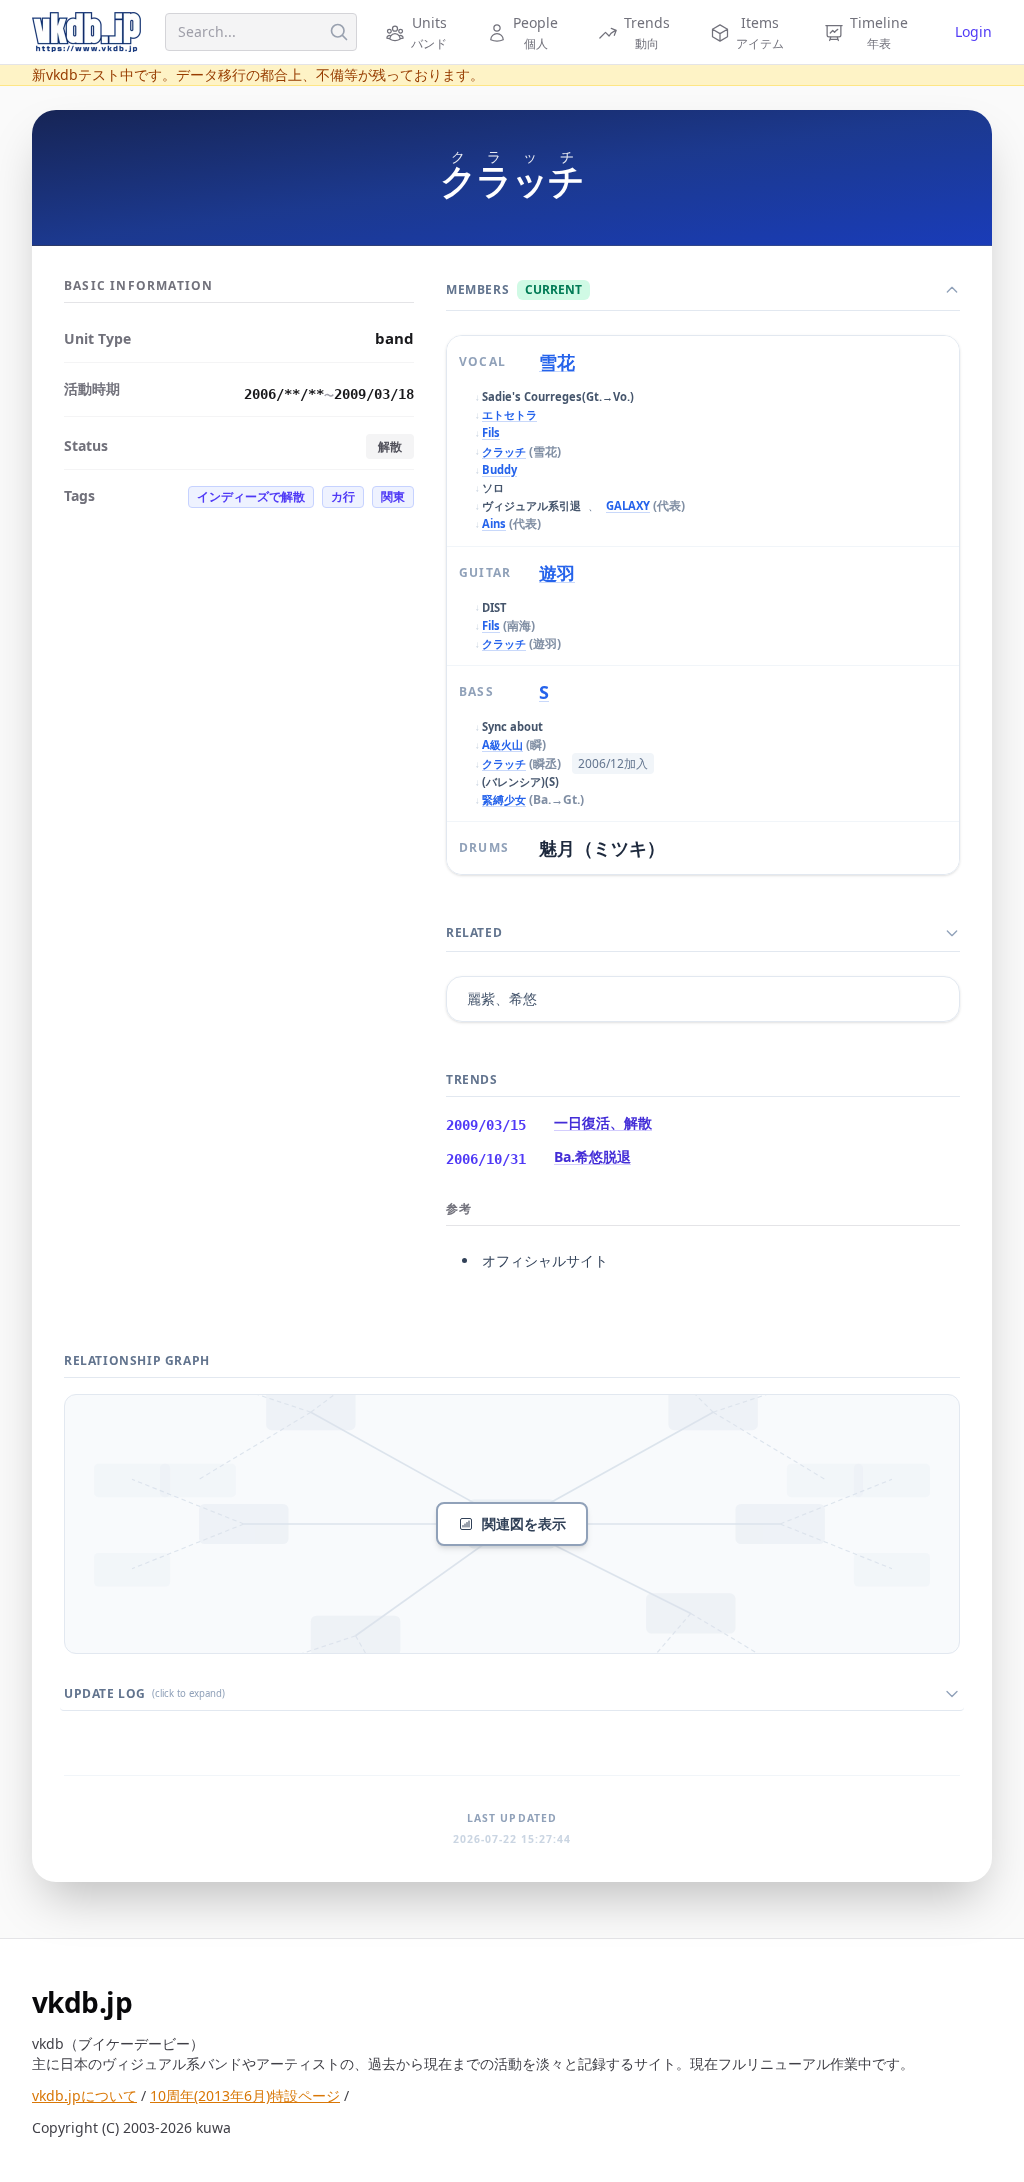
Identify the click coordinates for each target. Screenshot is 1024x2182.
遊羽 (557, 573)
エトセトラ (509, 414)
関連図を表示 (524, 1523)
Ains (494, 523)
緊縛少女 (504, 799)
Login (973, 31)
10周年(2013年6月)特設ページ (245, 2095)
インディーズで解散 (251, 496)
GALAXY (628, 505)
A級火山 (502, 744)
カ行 (343, 496)
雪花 (557, 362)
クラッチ (504, 451)
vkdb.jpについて (84, 2095)
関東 (393, 496)
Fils (491, 432)
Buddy (499, 469)
